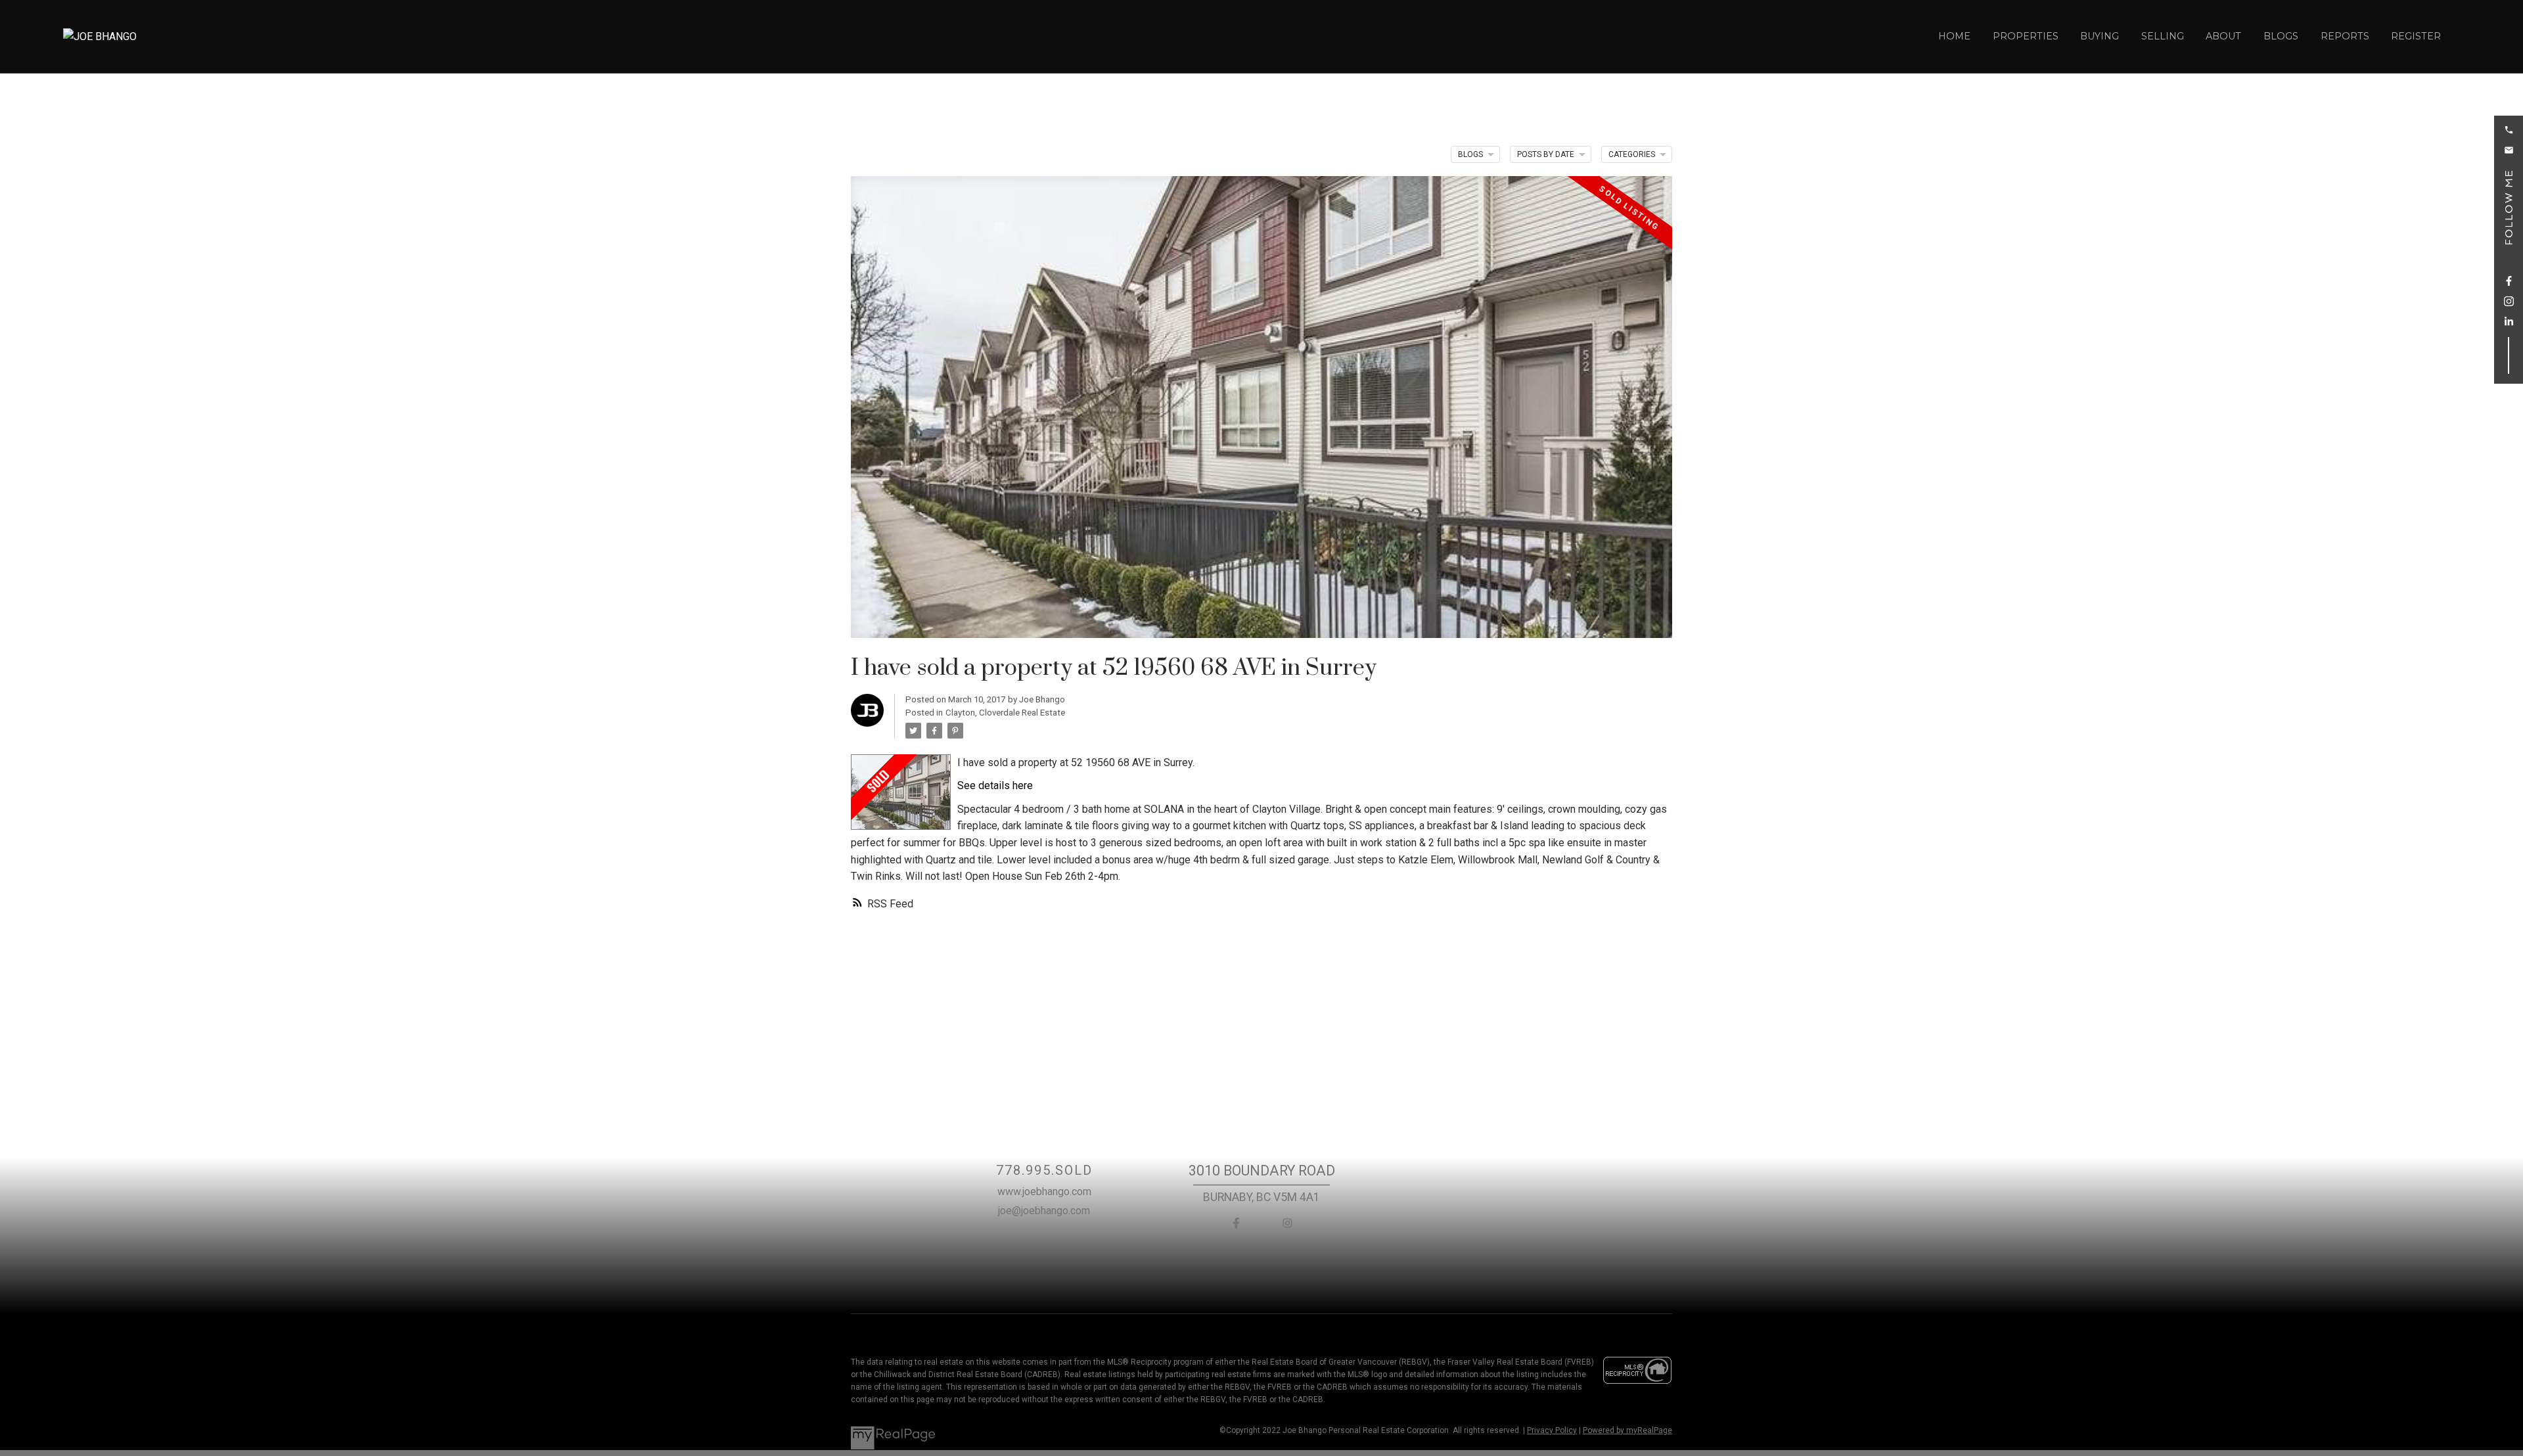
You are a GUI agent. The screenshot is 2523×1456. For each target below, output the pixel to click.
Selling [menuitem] (2163, 36)
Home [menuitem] (1954, 36)
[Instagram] (1287, 1223)
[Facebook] (1236, 1223)
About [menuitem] (2223, 36)
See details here (995, 785)
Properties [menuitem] (2026, 36)
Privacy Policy (1552, 1430)
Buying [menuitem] (2100, 36)
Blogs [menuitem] (2281, 36)
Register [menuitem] (2416, 36)
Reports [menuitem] (2345, 36)
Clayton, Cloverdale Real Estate (1005, 713)
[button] (2509, 130)
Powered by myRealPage (1627, 1430)
